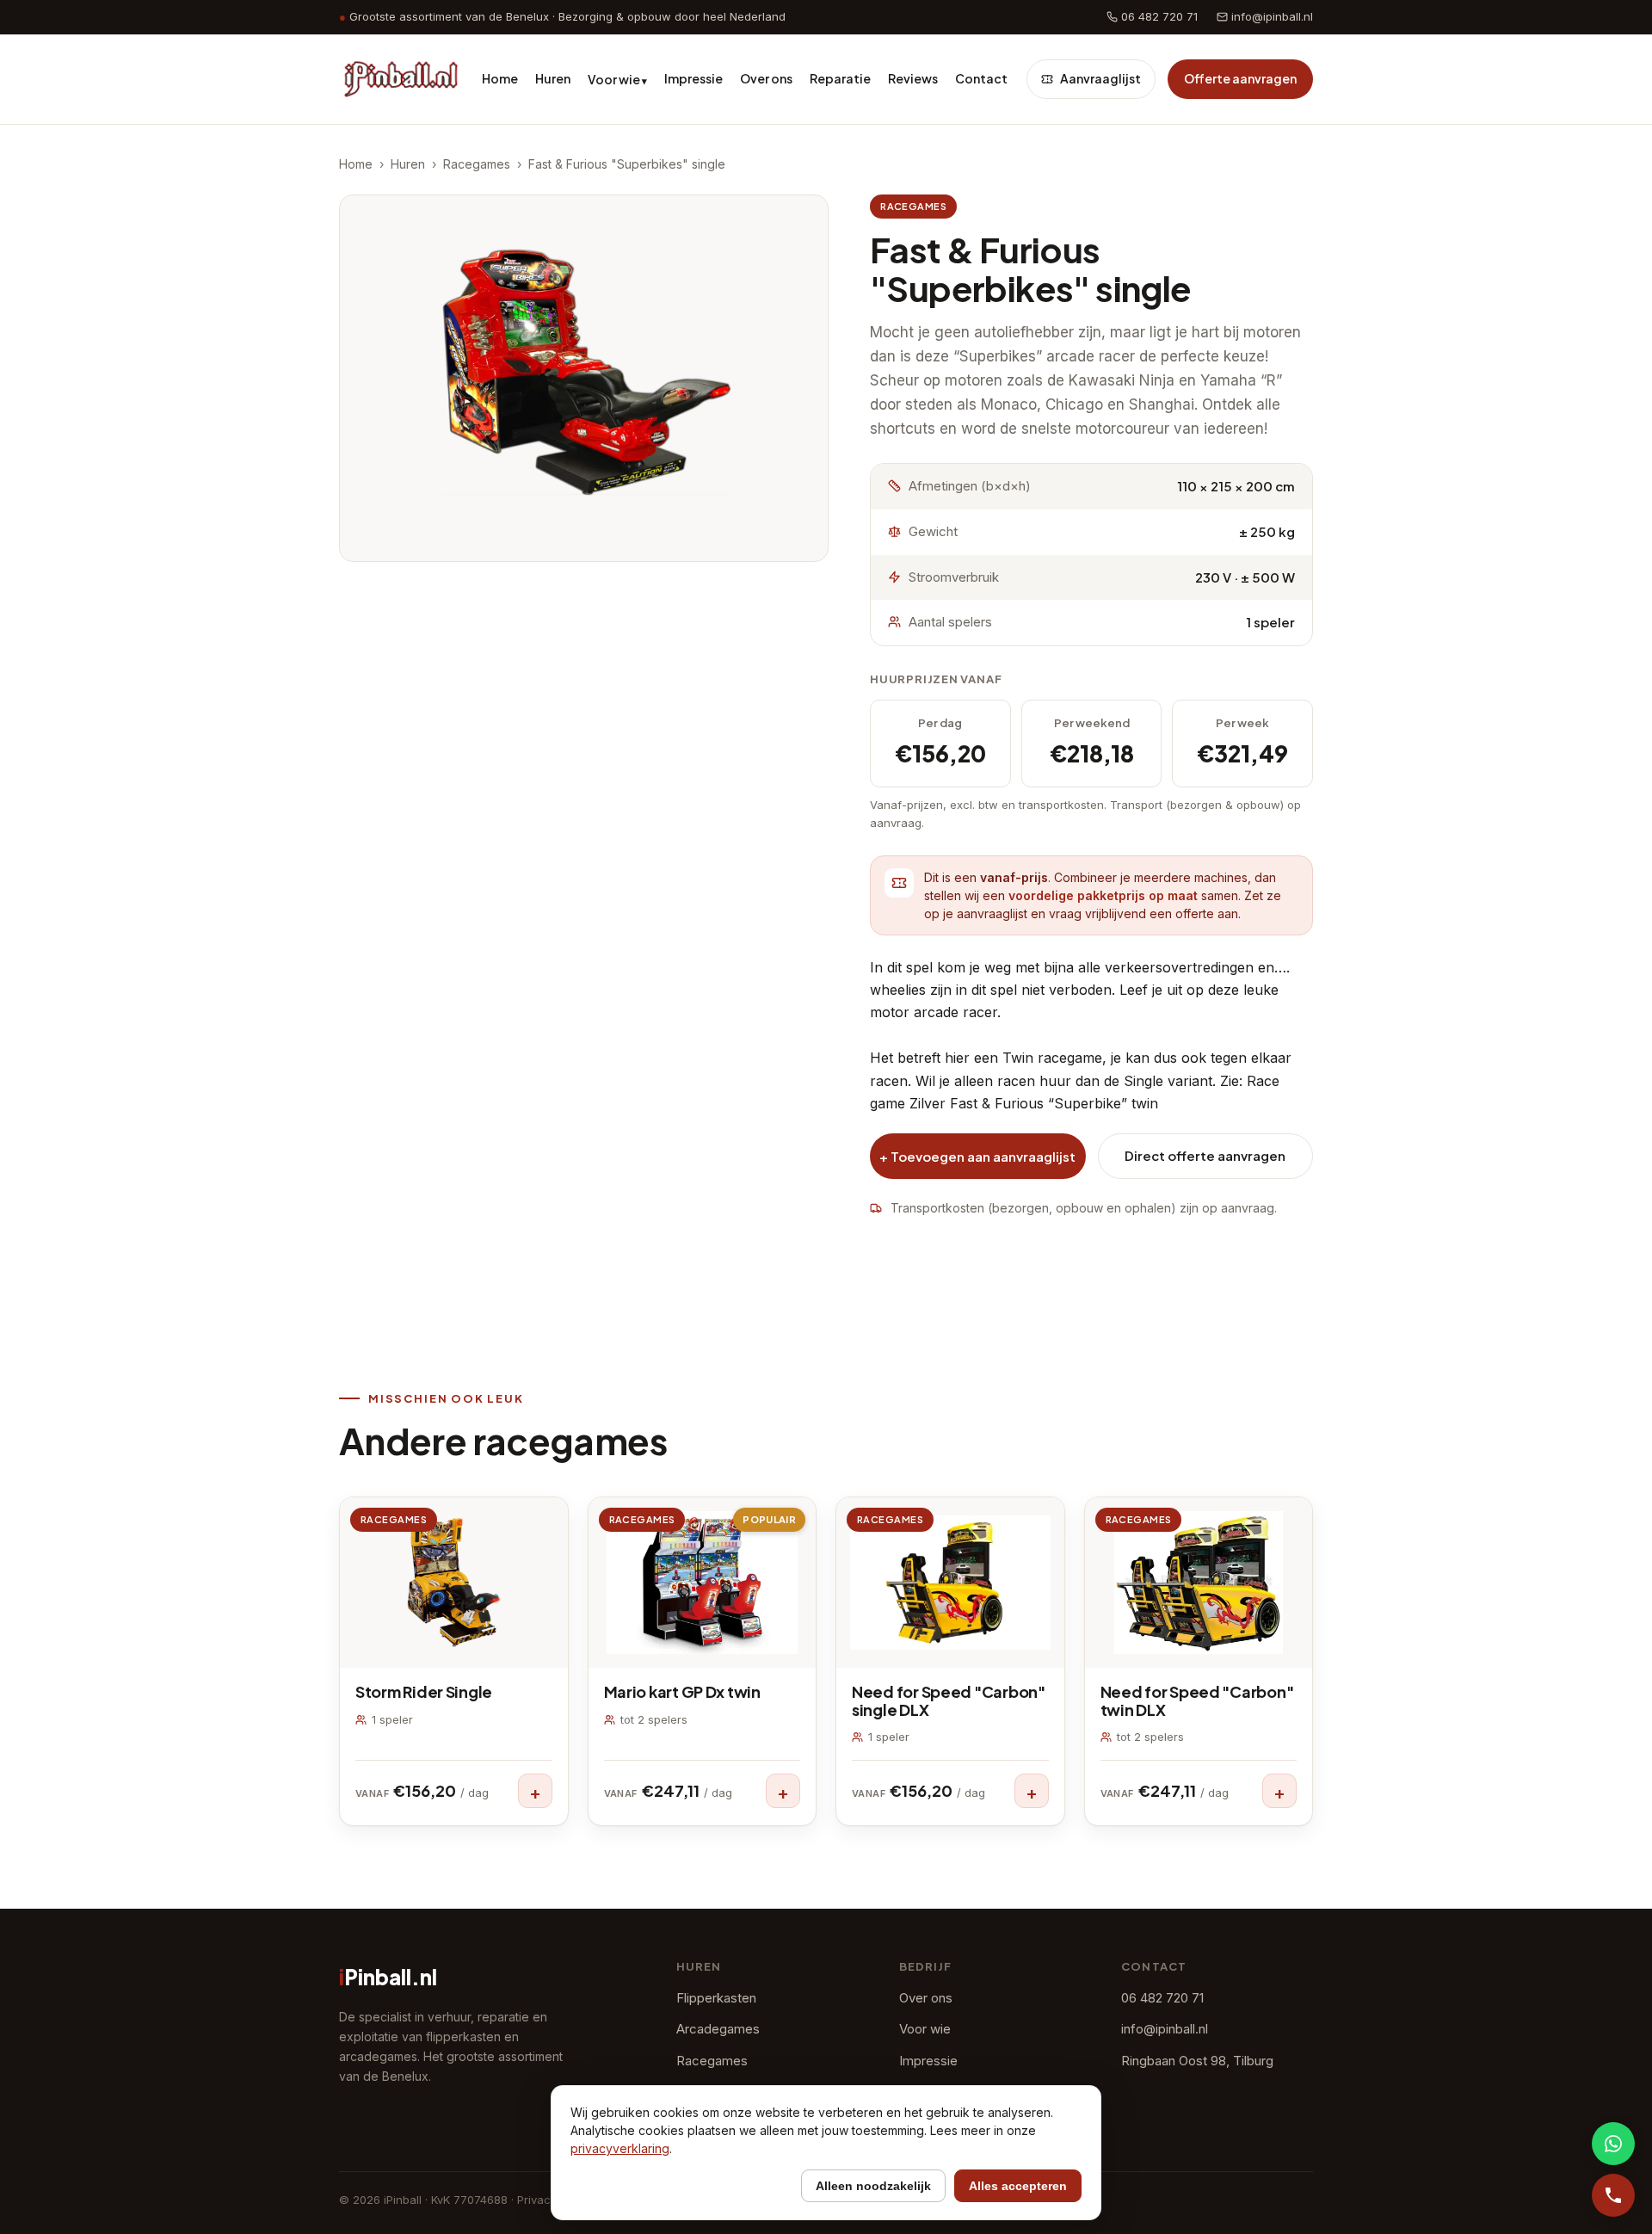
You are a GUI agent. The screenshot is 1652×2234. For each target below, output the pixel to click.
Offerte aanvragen (1240, 78)
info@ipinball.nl (1270, 16)
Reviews (913, 78)
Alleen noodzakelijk (873, 2186)
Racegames (477, 164)
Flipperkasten (716, 1998)
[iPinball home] (401, 79)
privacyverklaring (620, 2148)
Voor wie (617, 79)
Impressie (693, 78)
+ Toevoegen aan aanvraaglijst (977, 1156)
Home (500, 78)
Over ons (766, 78)
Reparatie (840, 78)
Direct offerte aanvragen (1205, 1155)
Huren (553, 78)
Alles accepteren (1018, 2186)
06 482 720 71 (1158, 16)
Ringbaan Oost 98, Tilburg (1197, 2061)
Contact (981, 78)
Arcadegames (718, 2029)
